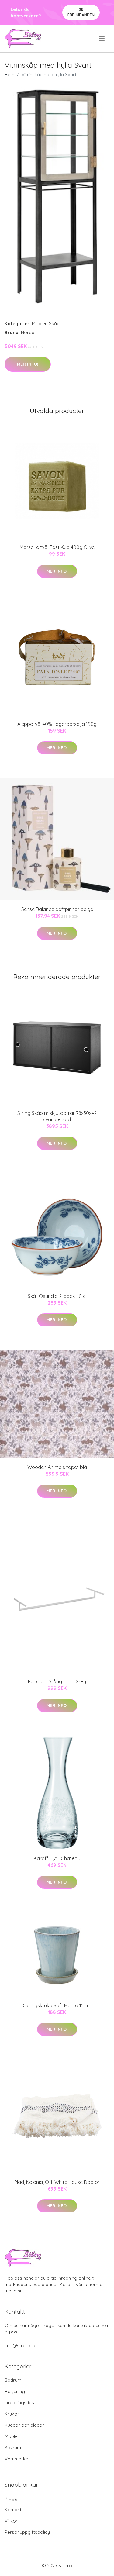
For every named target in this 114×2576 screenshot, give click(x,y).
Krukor (12, 2414)
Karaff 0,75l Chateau (57, 1858)
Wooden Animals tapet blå (57, 1467)
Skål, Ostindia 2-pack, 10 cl (57, 1296)
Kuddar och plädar (24, 2425)
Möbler (39, 324)
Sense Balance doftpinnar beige (57, 909)
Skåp (54, 324)
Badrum (13, 2380)
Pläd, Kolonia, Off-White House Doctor (57, 2182)
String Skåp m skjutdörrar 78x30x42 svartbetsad (57, 1116)
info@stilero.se (21, 2345)
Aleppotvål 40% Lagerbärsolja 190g (57, 724)
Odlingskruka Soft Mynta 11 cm (57, 2005)
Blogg (11, 2498)
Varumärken (18, 2459)
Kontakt (13, 2510)
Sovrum (13, 2448)
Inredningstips (19, 2403)
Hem (9, 75)
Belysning (15, 2391)
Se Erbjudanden (81, 12)
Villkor (11, 2521)
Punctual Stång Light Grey (57, 1681)
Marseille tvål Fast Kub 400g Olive (57, 547)
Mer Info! (28, 364)
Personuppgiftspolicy (27, 2532)
